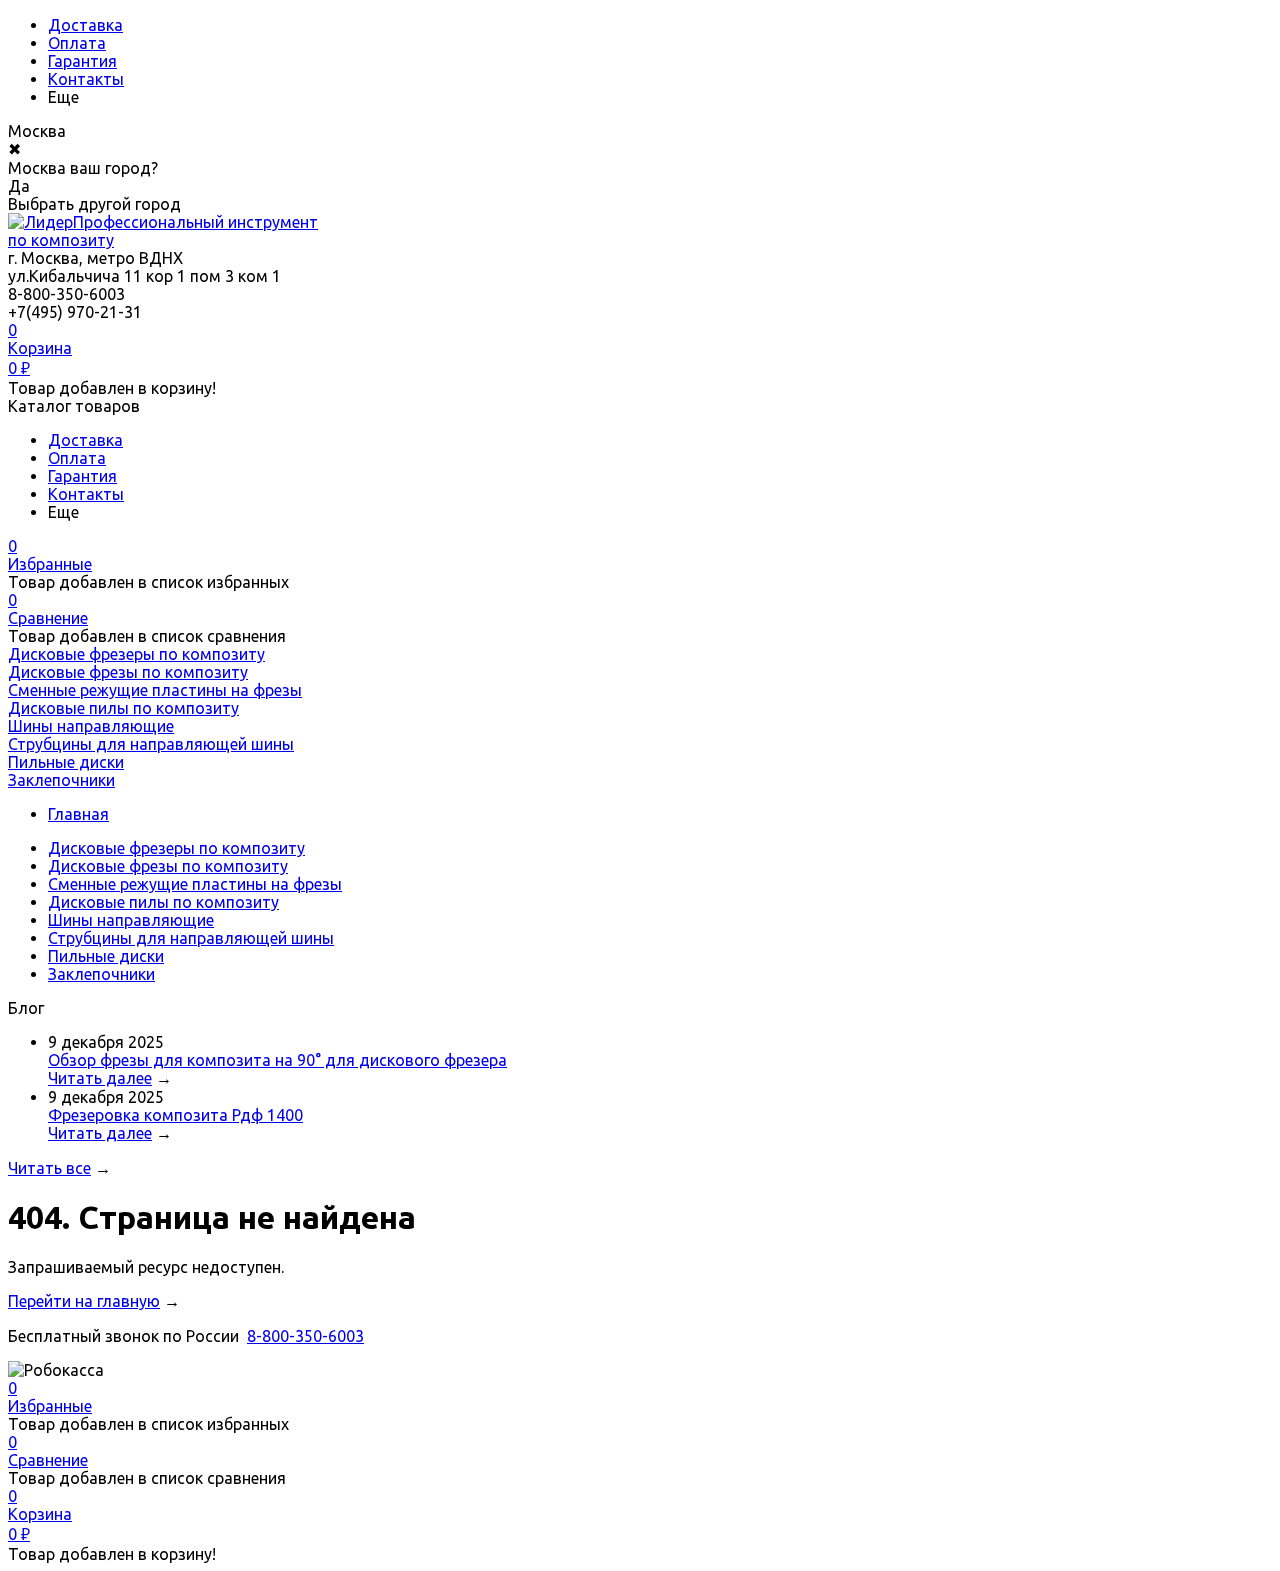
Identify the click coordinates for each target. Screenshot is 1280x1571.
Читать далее (100, 1078)
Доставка (85, 25)
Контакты (86, 79)
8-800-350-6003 (305, 1336)
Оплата (77, 43)
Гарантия (82, 61)
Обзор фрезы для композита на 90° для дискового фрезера (277, 1060)
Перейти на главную (84, 1301)
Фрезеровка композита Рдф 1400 (175, 1115)
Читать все (49, 1168)
